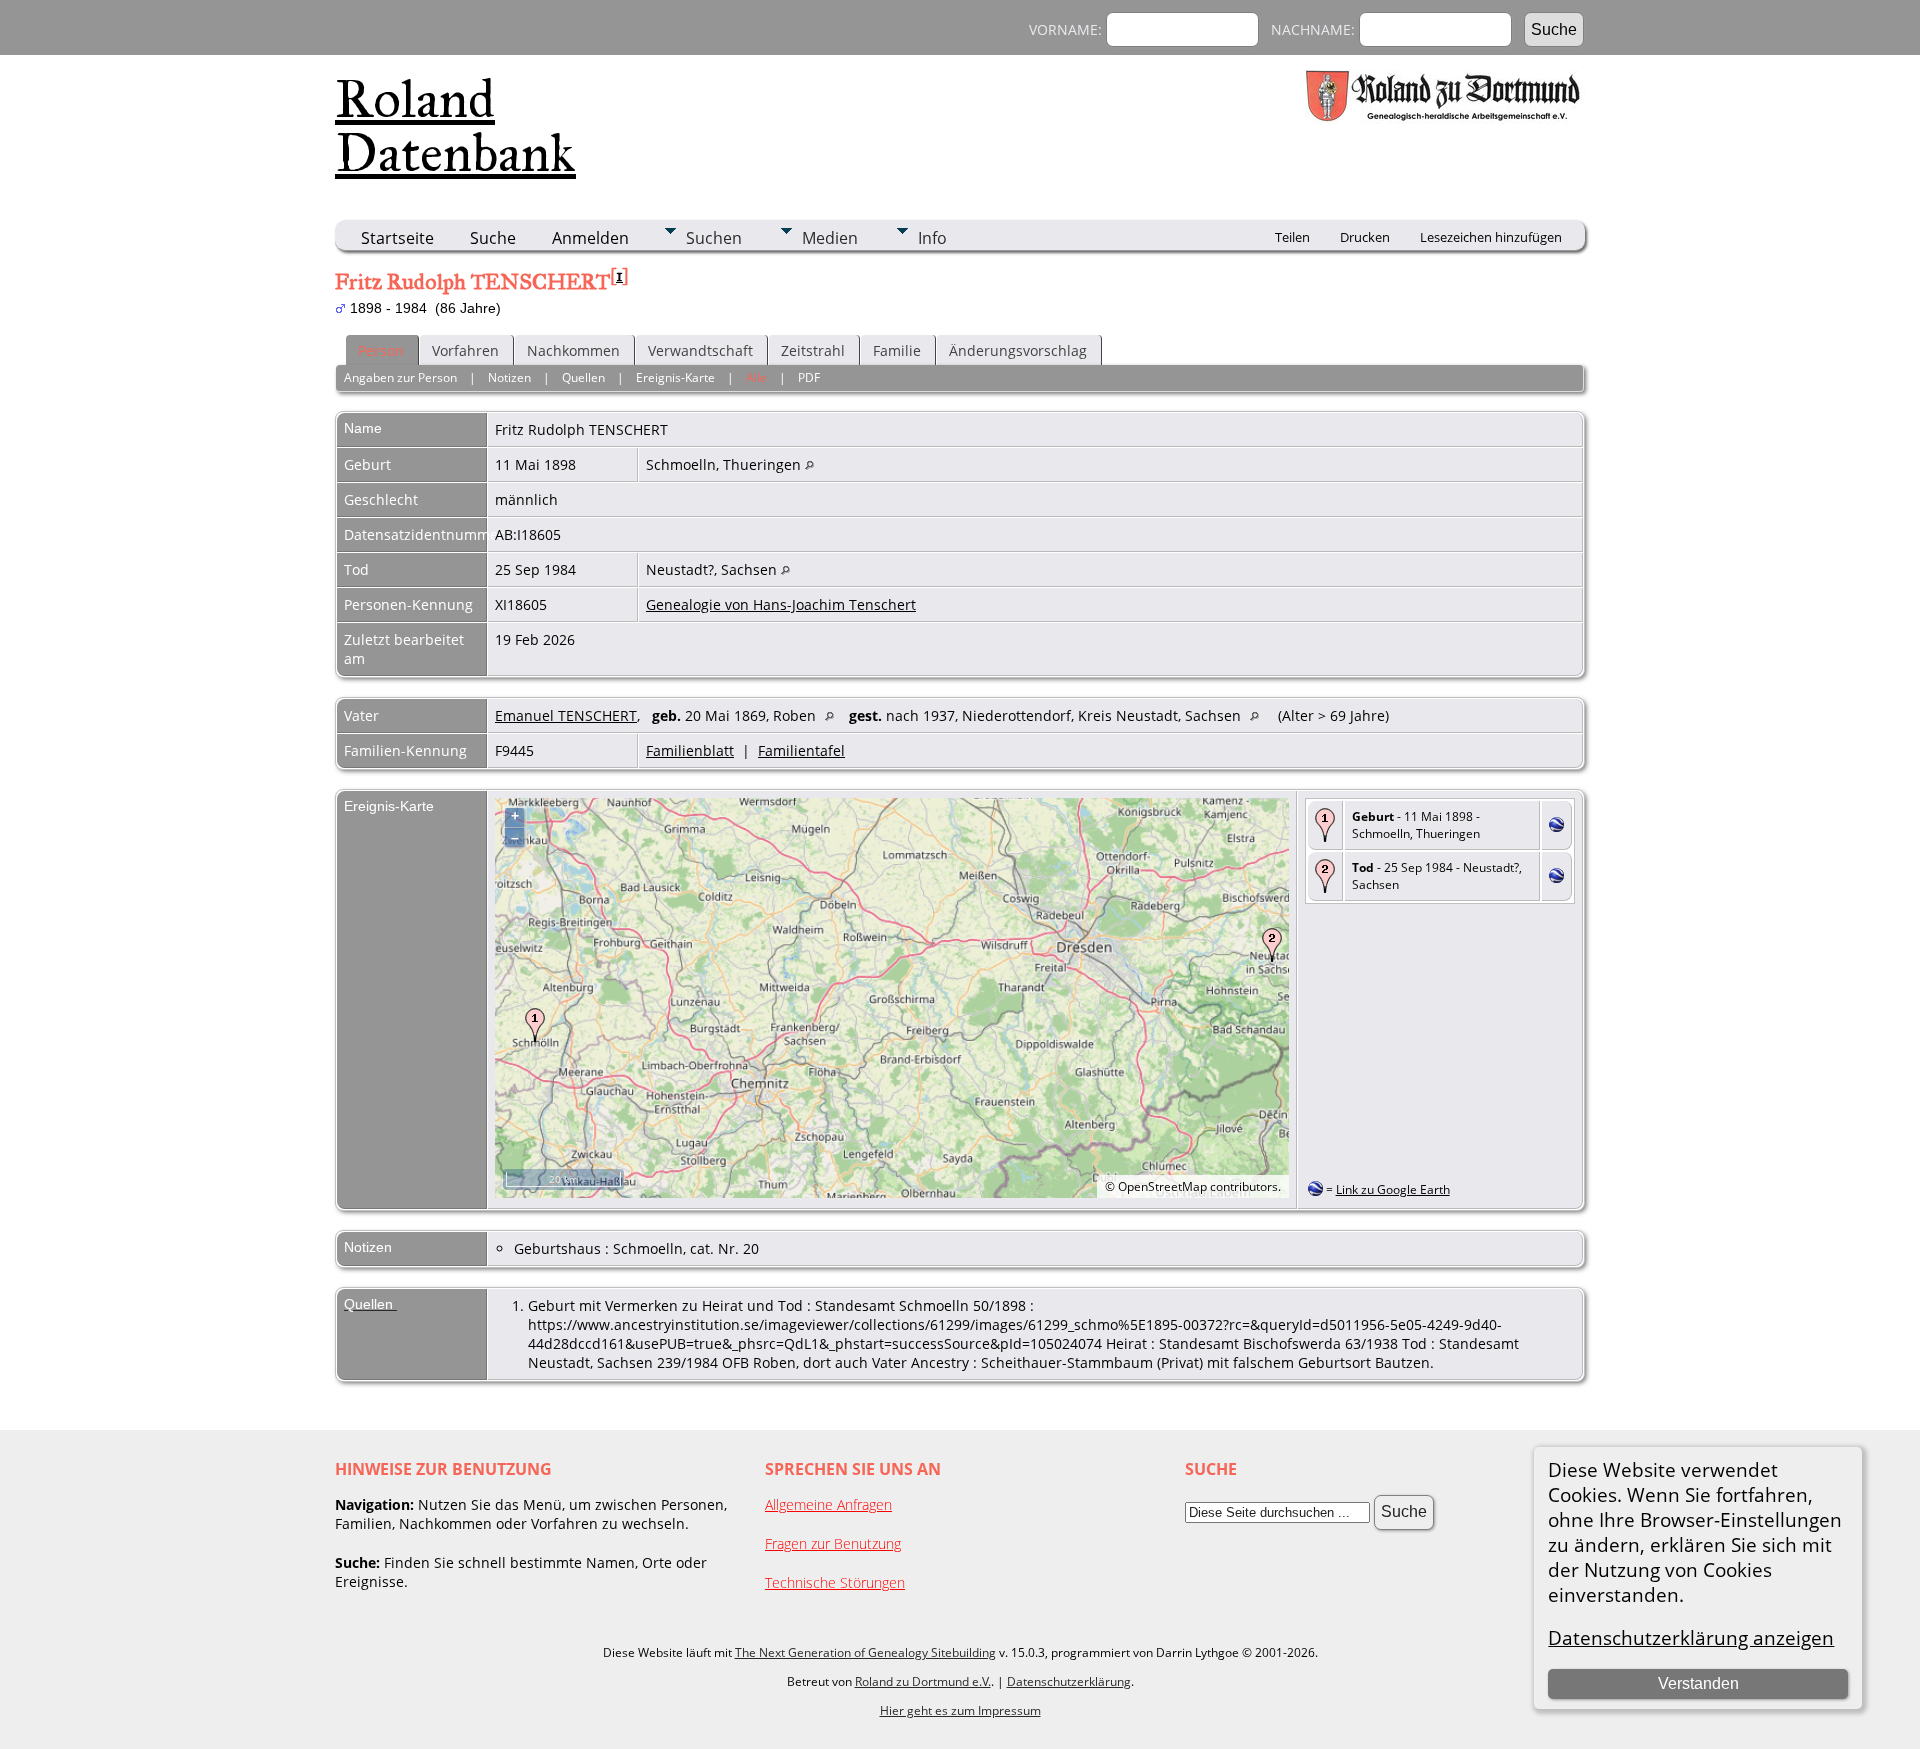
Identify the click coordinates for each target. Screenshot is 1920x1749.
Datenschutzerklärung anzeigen (1691, 1637)
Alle (756, 377)
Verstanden (1698, 1683)
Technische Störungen (835, 1582)
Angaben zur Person (400, 377)
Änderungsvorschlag (1018, 350)
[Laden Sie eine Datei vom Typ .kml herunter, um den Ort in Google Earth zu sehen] (1556, 826)
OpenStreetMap (1162, 1186)
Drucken (1365, 237)
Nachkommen (573, 350)
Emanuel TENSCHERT (566, 715)
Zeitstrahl (813, 350)
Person (381, 350)
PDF (809, 377)
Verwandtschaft (700, 350)
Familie (897, 350)
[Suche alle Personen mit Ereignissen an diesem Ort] (809, 464)
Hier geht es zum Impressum (960, 1710)
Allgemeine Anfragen (828, 1504)
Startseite (397, 238)
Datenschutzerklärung (1069, 1681)
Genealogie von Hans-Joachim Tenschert (781, 604)
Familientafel (801, 750)
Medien (830, 238)
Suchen (714, 238)
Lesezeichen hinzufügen (1491, 237)
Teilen (1292, 237)
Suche (493, 238)
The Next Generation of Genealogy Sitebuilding (865, 1652)
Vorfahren (465, 350)
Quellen (583, 377)
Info (932, 238)
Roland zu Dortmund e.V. (923, 1681)
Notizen (509, 377)
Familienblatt (690, 750)
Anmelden (590, 238)
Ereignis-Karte (675, 377)
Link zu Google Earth (1393, 1189)
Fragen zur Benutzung (833, 1543)
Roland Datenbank (455, 126)
